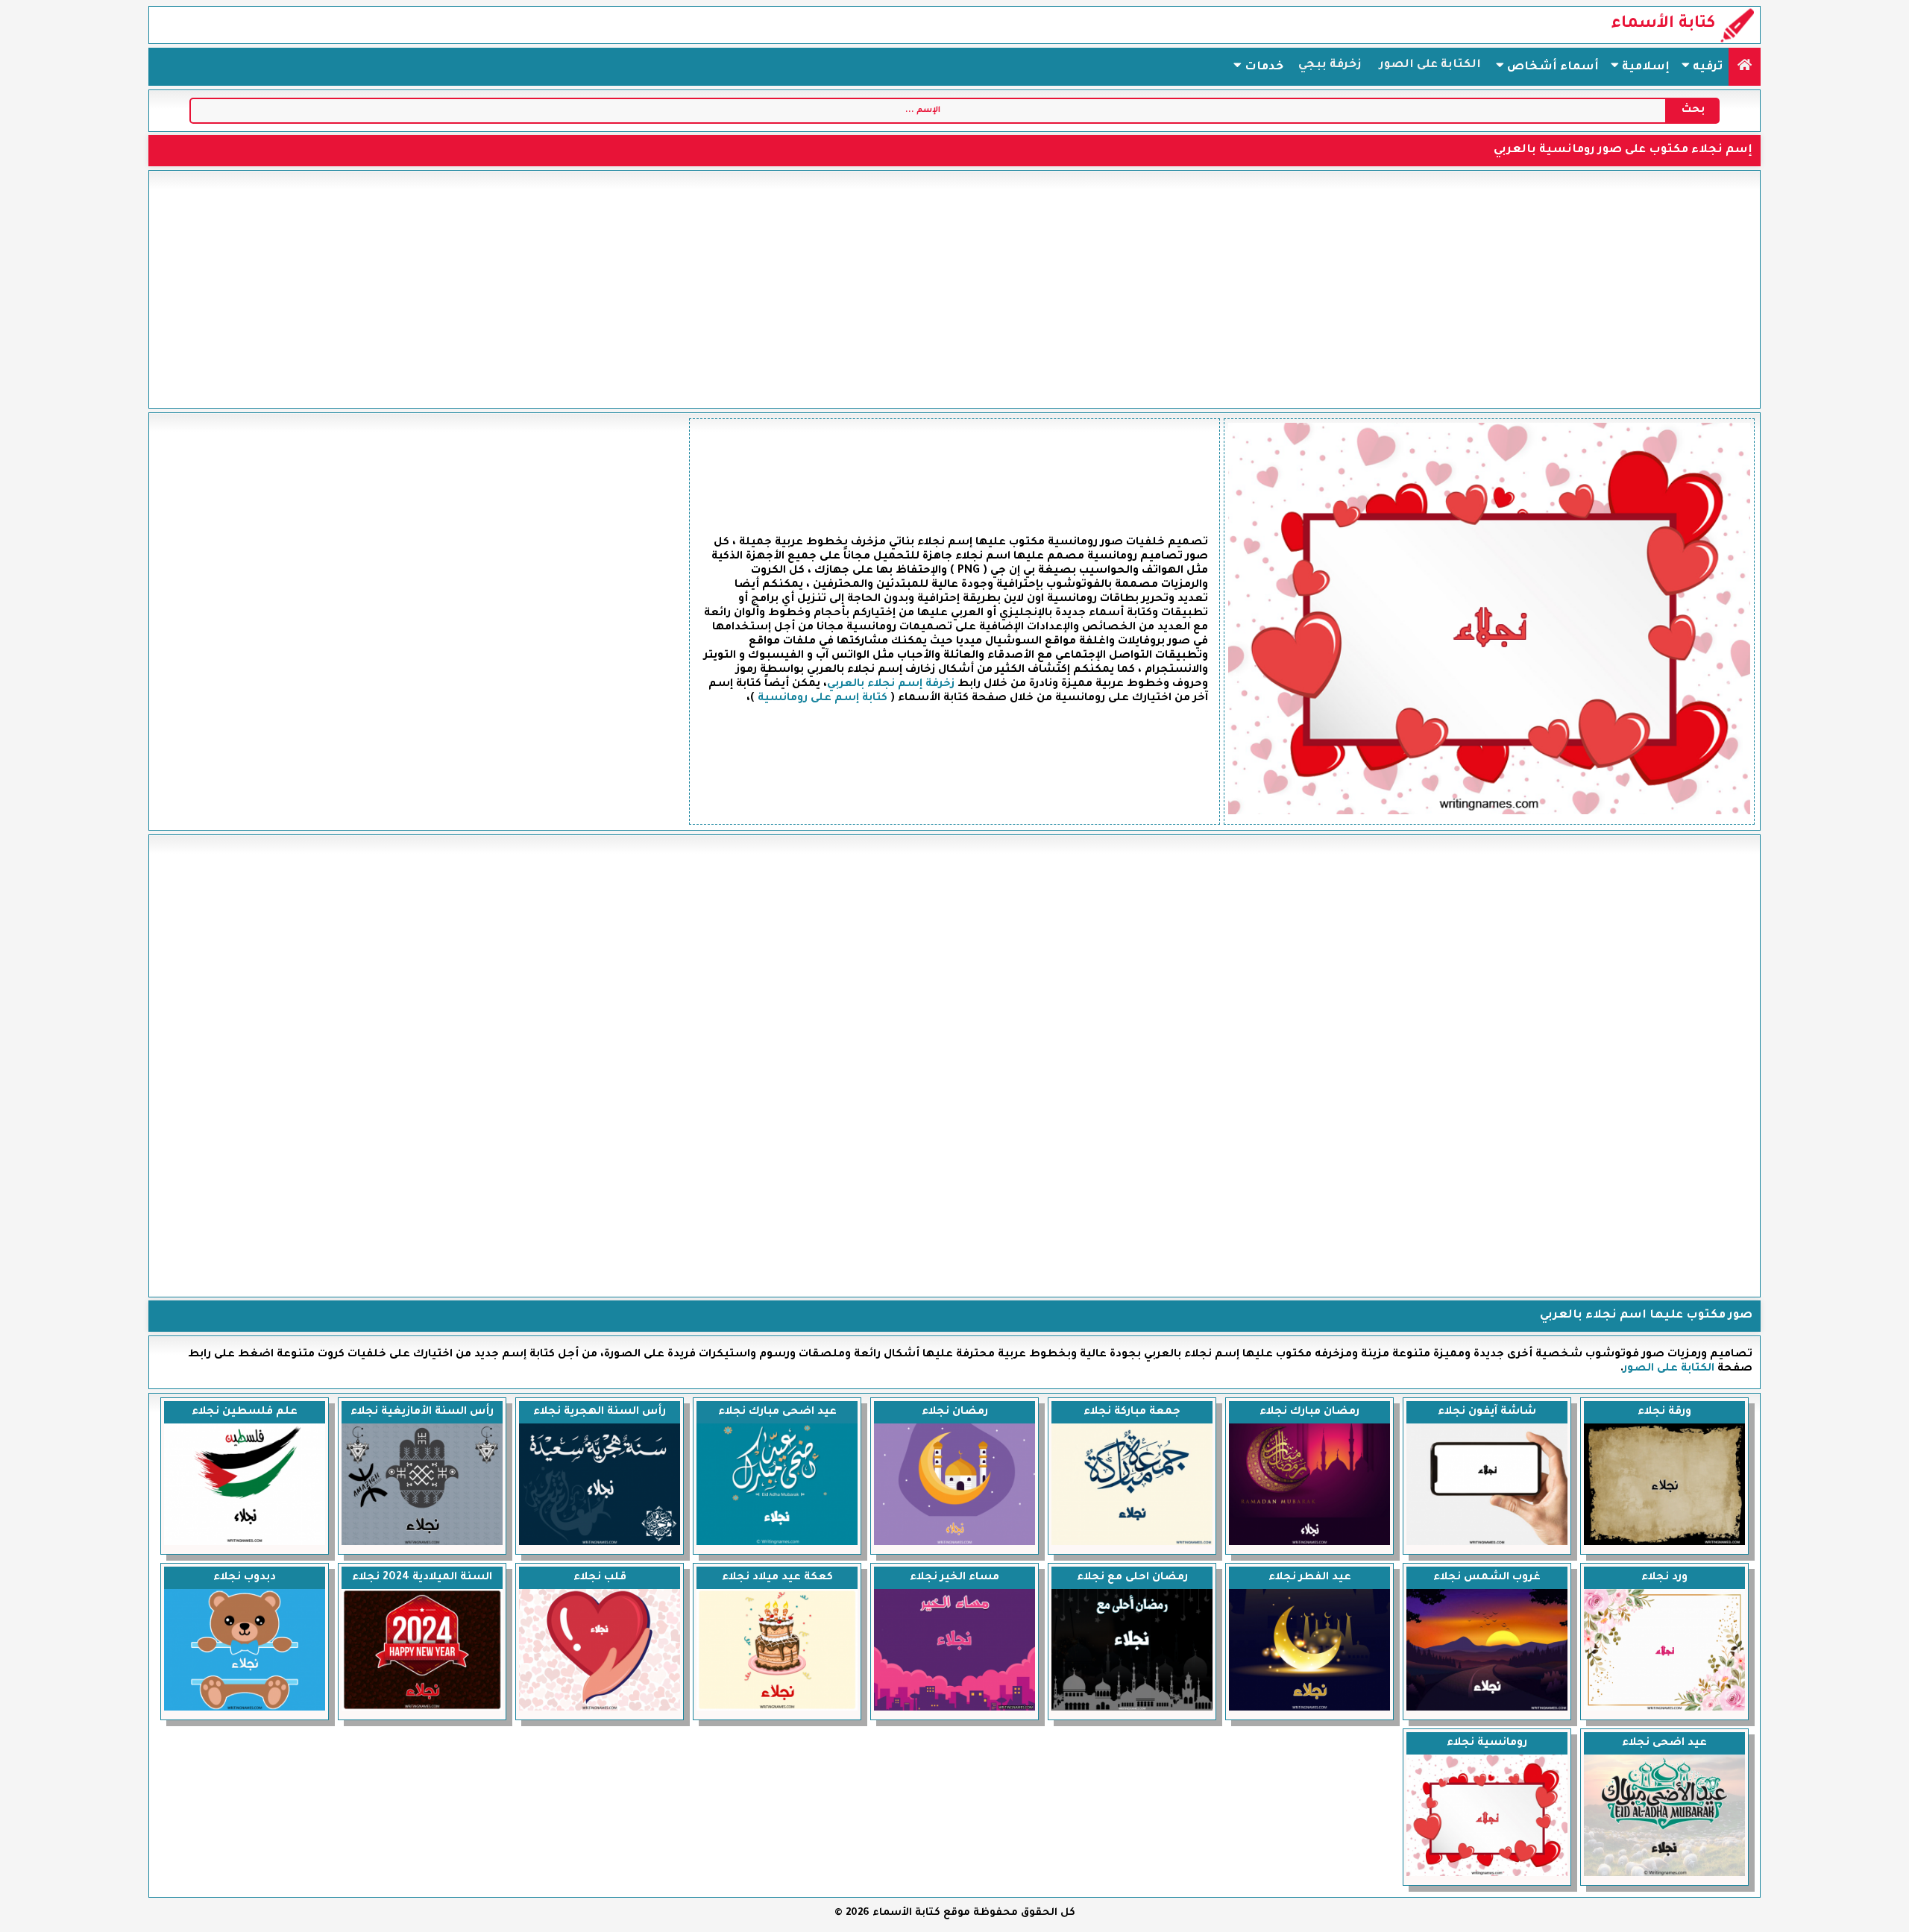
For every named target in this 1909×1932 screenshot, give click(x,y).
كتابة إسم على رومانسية (823, 699)
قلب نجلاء (600, 1578)
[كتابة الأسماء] (1745, 67)
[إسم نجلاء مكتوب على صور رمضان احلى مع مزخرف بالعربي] (1132, 1709)
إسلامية (1644, 67)
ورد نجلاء (1664, 1578)
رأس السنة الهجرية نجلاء (600, 1412)
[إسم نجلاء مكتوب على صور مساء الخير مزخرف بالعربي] (954, 1709)
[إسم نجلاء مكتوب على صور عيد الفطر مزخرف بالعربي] (1309, 1709)
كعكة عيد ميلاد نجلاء (777, 1578)
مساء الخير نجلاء (954, 1578)
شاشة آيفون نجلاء (1487, 1412)
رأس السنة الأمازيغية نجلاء (422, 1412)
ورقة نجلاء (1664, 1412)
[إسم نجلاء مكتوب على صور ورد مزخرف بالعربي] (1664, 1709)
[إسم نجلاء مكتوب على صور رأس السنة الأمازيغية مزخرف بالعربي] (422, 1544)
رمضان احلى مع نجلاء (1132, 1578)
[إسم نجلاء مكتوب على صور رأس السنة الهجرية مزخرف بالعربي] (600, 1544)
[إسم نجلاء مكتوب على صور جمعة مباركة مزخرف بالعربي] (1132, 1544)
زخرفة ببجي (1330, 65)
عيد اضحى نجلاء (1664, 1743)
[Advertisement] (954, 289)
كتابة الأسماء (1663, 25)
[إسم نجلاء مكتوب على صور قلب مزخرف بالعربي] (600, 1709)
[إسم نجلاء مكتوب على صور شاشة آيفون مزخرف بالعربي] (1487, 1544)
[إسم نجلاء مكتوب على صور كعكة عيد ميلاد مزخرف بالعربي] (777, 1709)
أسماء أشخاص (1551, 67)
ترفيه (1706, 67)
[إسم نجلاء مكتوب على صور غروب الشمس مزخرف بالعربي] (1487, 1709)
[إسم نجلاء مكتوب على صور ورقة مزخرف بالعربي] (1664, 1544)
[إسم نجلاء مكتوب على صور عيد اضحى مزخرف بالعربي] (1664, 1875)
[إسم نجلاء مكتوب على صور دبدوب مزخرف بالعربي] (245, 1709)
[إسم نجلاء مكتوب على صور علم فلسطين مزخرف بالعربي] (245, 1544)
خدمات (1262, 67)
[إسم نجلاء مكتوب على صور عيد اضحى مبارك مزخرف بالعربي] (777, 1544)
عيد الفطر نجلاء (1310, 1578)
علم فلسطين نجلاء (245, 1412)
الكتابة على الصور (1430, 65)
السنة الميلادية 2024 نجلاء (422, 1578)
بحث (1693, 110)
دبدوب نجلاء (245, 1578)
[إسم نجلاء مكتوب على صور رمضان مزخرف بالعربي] (954, 1544)
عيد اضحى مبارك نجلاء (777, 1412)
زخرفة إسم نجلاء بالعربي (891, 685)
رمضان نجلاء (955, 1412)
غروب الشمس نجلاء (1487, 1578)
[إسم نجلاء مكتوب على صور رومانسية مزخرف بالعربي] (1487, 1875)
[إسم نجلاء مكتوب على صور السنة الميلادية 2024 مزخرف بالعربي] (422, 1709)
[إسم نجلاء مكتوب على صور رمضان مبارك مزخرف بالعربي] (1309, 1544)
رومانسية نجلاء (1487, 1743)
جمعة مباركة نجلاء (1132, 1412)
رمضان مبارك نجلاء (1309, 1412)
